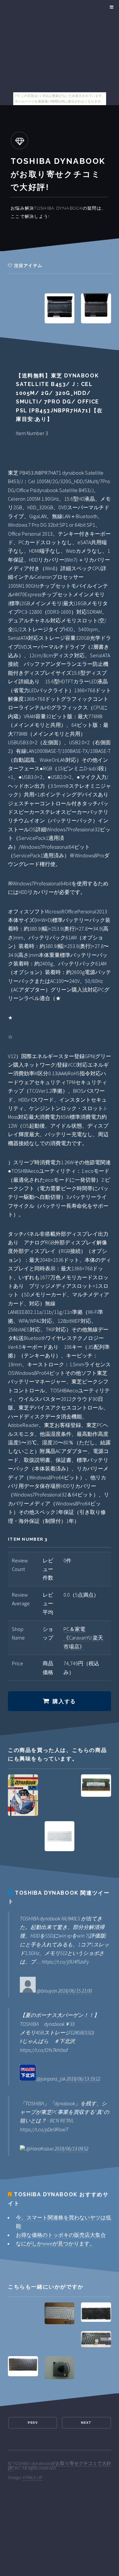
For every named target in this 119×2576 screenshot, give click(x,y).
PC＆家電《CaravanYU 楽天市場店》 (83, 1638)
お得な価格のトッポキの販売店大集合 (61, 2235)
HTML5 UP (33, 2477)
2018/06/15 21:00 (75, 1991)
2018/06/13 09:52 (71, 2148)
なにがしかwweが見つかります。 (55, 2243)
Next (86, 2423)
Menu (111, 7)
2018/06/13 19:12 (83, 2079)
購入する (64, 1701)
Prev (33, 2423)
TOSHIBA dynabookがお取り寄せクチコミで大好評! (59, 2466)
